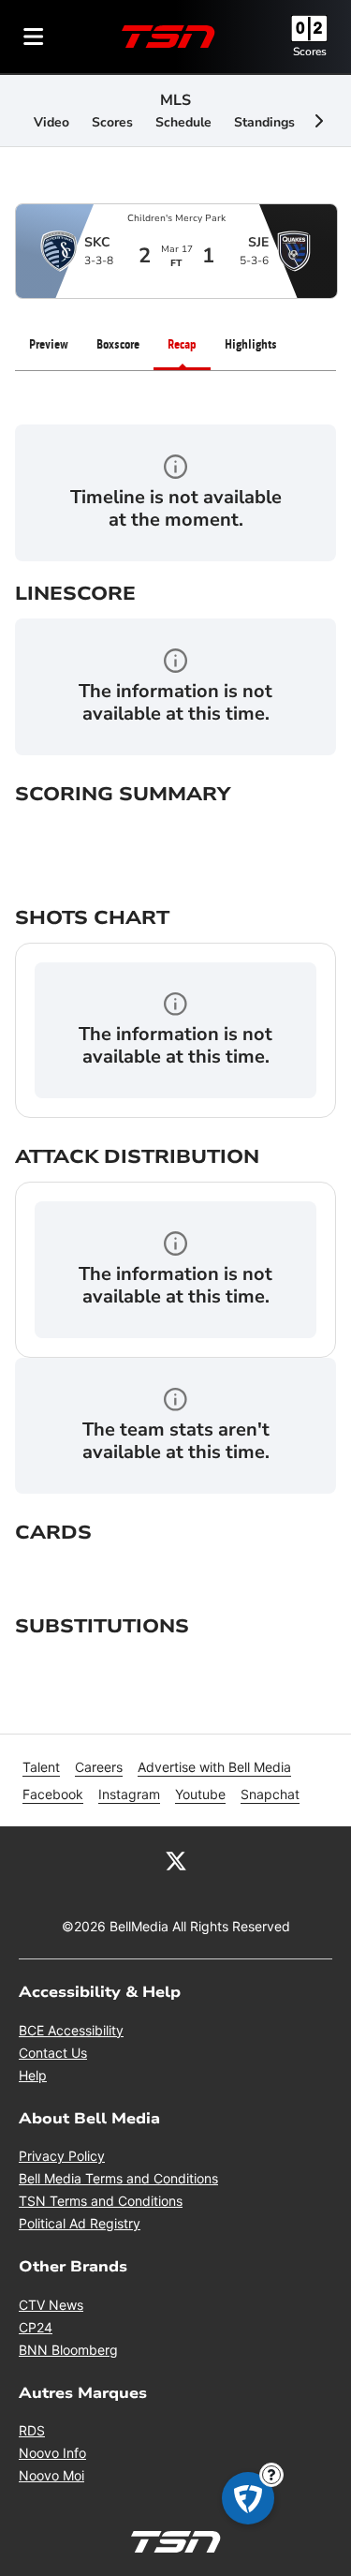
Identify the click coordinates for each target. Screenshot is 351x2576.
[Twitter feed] (176, 1860)
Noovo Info (52, 2453)
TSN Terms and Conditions (101, 2201)
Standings (264, 122)
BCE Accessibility (71, 2030)
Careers (99, 1767)
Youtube (200, 1794)
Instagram (129, 1794)
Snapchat (270, 1794)
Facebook (53, 1794)
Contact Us (53, 2053)
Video (51, 122)
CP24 (36, 2327)
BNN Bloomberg (68, 2350)
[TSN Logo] (168, 37)
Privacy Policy (62, 2156)
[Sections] (34, 37)
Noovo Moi (51, 2475)
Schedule (183, 122)
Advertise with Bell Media (214, 1767)
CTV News (51, 2305)
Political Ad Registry (80, 2223)
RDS (32, 2430)
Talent (41, 1767)
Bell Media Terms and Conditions (118, 2178)
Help (33, 2075)
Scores (310, 52)
